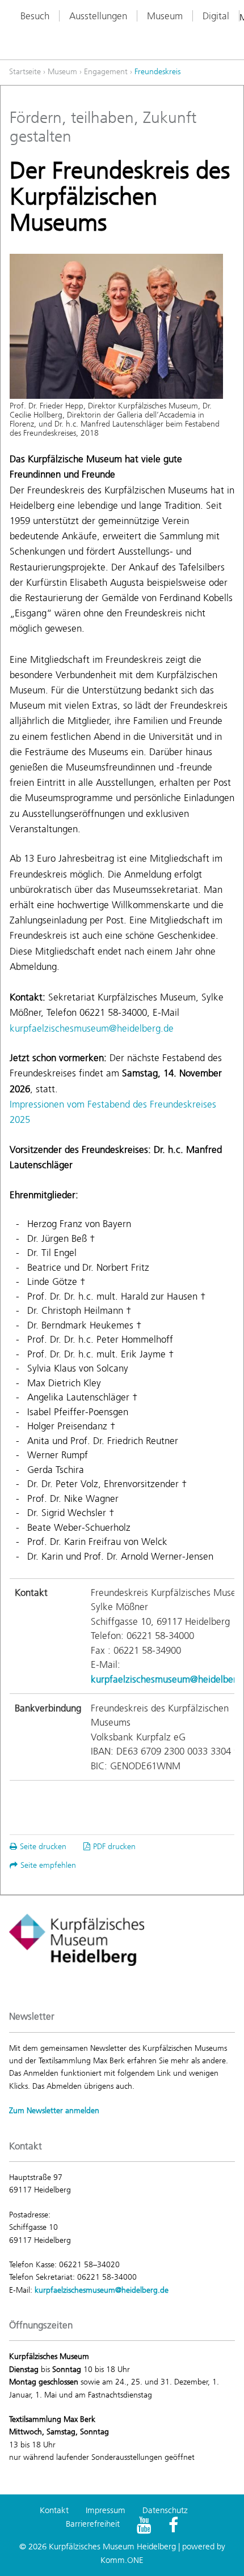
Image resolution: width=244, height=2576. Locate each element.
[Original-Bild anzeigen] (116, 326)
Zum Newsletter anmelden (54, 2111)
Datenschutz (165, 2510)
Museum (165, 16)
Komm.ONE (122, 2560)
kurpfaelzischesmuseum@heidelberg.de (92, 1028)
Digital (216, 16)
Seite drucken (43, 1847)
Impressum (106, 2510)
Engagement (106, 72)
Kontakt (54, 2510)
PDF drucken (114, 1847)
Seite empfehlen (48, 1865)
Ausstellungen (98, 16)
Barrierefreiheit (93, 2524)
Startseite (25, 72)
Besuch (35, 16)
